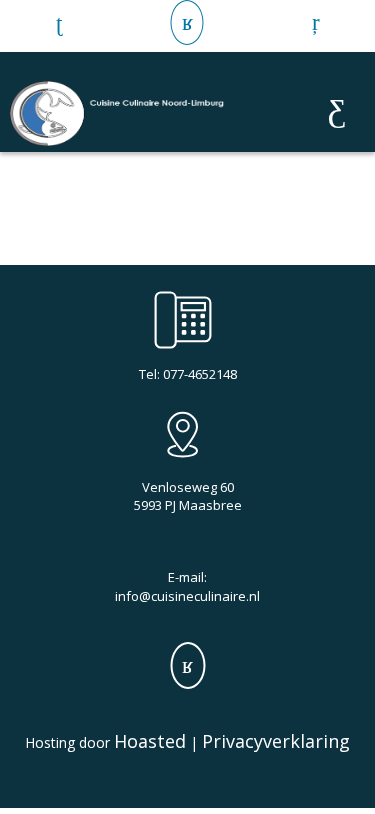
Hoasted (150, 741)
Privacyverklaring (276, 741)
